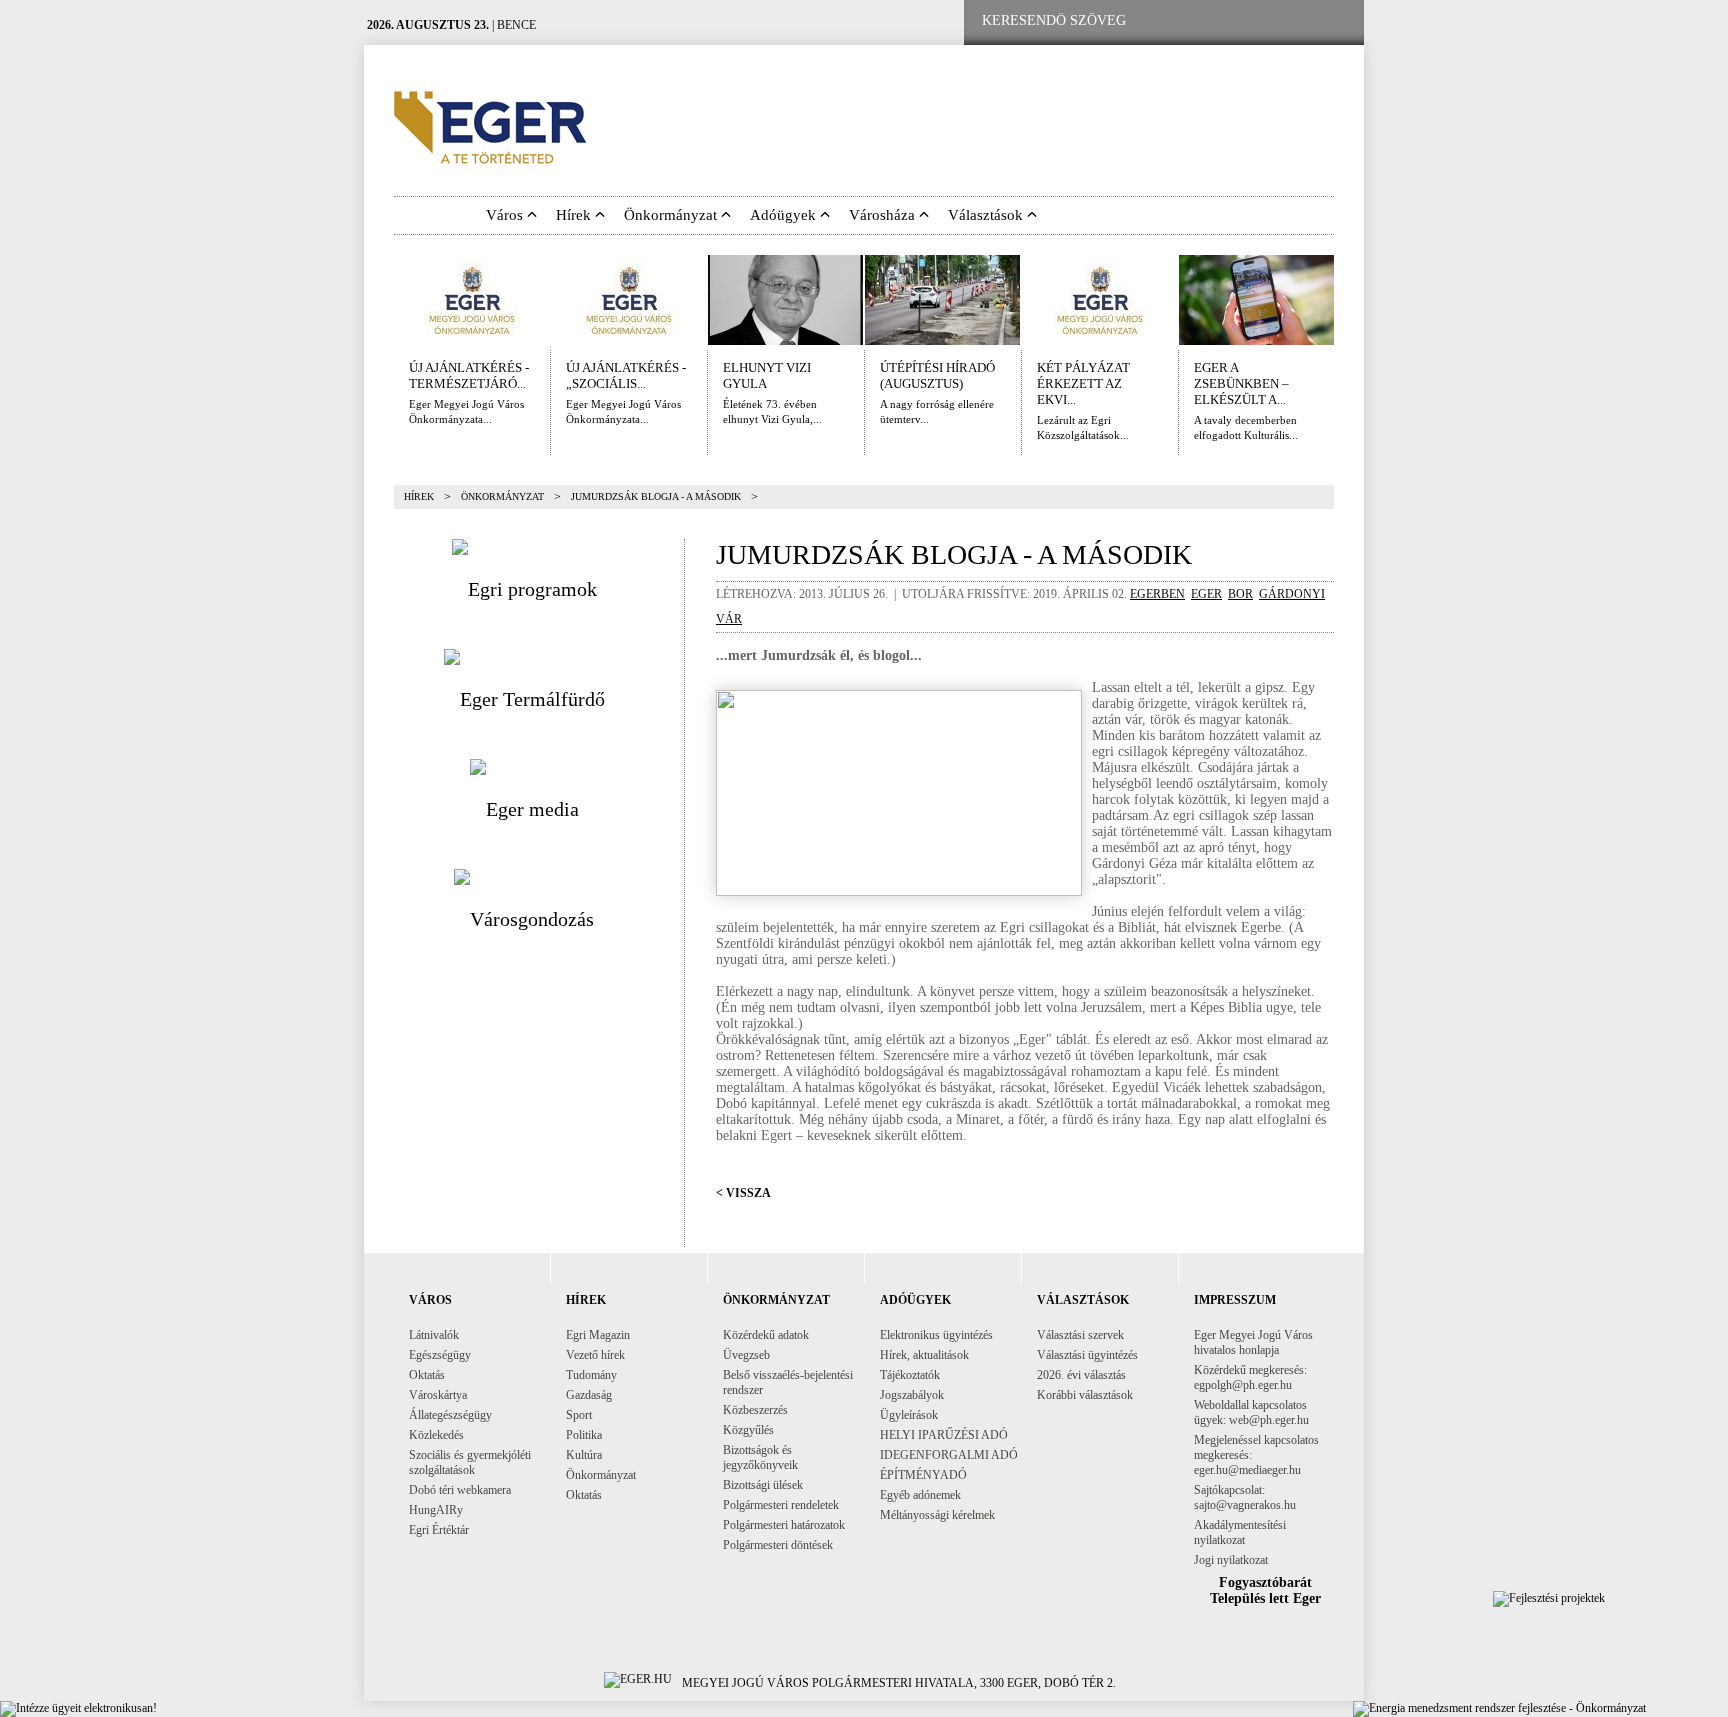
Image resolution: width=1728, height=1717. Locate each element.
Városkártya (438, 1395)
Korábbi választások (1085, 1395)
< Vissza (743, 1193)
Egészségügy (440, 1355)
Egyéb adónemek (920, 1495)
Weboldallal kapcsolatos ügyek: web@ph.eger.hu (1251, 1412)
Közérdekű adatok (766, 1335)
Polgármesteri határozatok (784, 1525)
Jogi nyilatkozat (1231, 1560)
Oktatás (427, 1375)
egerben (1157, 594)
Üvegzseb (746, 1355)
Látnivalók (434, 1335)
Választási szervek (1080, 1335)
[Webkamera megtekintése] (1271, 21)
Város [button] (506, 215)
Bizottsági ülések (763, 1485)
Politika (584, 1435)
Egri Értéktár (439, 1530)
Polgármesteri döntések (778, 1545)
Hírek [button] (575, 215)
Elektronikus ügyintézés (936, 1335)
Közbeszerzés (755, 1410)
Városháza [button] (884, 215)
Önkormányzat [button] (672, 215)
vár (729, 619)
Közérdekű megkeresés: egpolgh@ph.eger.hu (1250, 1377)
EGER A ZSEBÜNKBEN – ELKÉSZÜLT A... (1241, 383)
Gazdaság (589, 1395)
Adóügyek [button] (785, 215)
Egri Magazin (598, 1335)
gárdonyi (1292, 594)
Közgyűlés (748, 1430)
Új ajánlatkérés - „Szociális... (626, 375)
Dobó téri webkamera (460, 1490)
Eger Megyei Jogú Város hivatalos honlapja (1253, 1342)
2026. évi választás (1081, 1375)
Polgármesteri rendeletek (781, 1505)
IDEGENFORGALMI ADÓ (949, 1455)
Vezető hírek (595, 1355)
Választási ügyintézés (1087, 1355)
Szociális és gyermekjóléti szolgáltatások (470, 1462)
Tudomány (591, 1375)
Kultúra (584, 1455)
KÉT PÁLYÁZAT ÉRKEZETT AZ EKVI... (1083, 383)
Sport (579, 1415)
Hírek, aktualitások (924, 1355)
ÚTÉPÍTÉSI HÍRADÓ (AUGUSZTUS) (937, 375)
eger (1206, 594)
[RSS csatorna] (1333, 21)
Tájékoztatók (910, 1375)
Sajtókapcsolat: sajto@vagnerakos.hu (1245, 1497)
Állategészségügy (450, 1415)
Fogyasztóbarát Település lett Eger (1265, 1590)
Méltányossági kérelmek (937, 1515)
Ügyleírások (909, 1415)
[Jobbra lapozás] (1348, 300)
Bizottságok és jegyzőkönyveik (760, 1457)
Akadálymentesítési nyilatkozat (1240, 1532)
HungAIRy (436, 1510)
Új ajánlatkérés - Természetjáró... (469, 375)
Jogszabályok (912, 1395)
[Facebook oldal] (1207, 21)
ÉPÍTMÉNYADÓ (923, 1475)
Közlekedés (436, 1435)
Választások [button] (987, 215)
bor (1240, 594)
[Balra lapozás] (380, 300)
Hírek (419, 496)
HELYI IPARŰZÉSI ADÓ (944, 1435)
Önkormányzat (502, 496)
